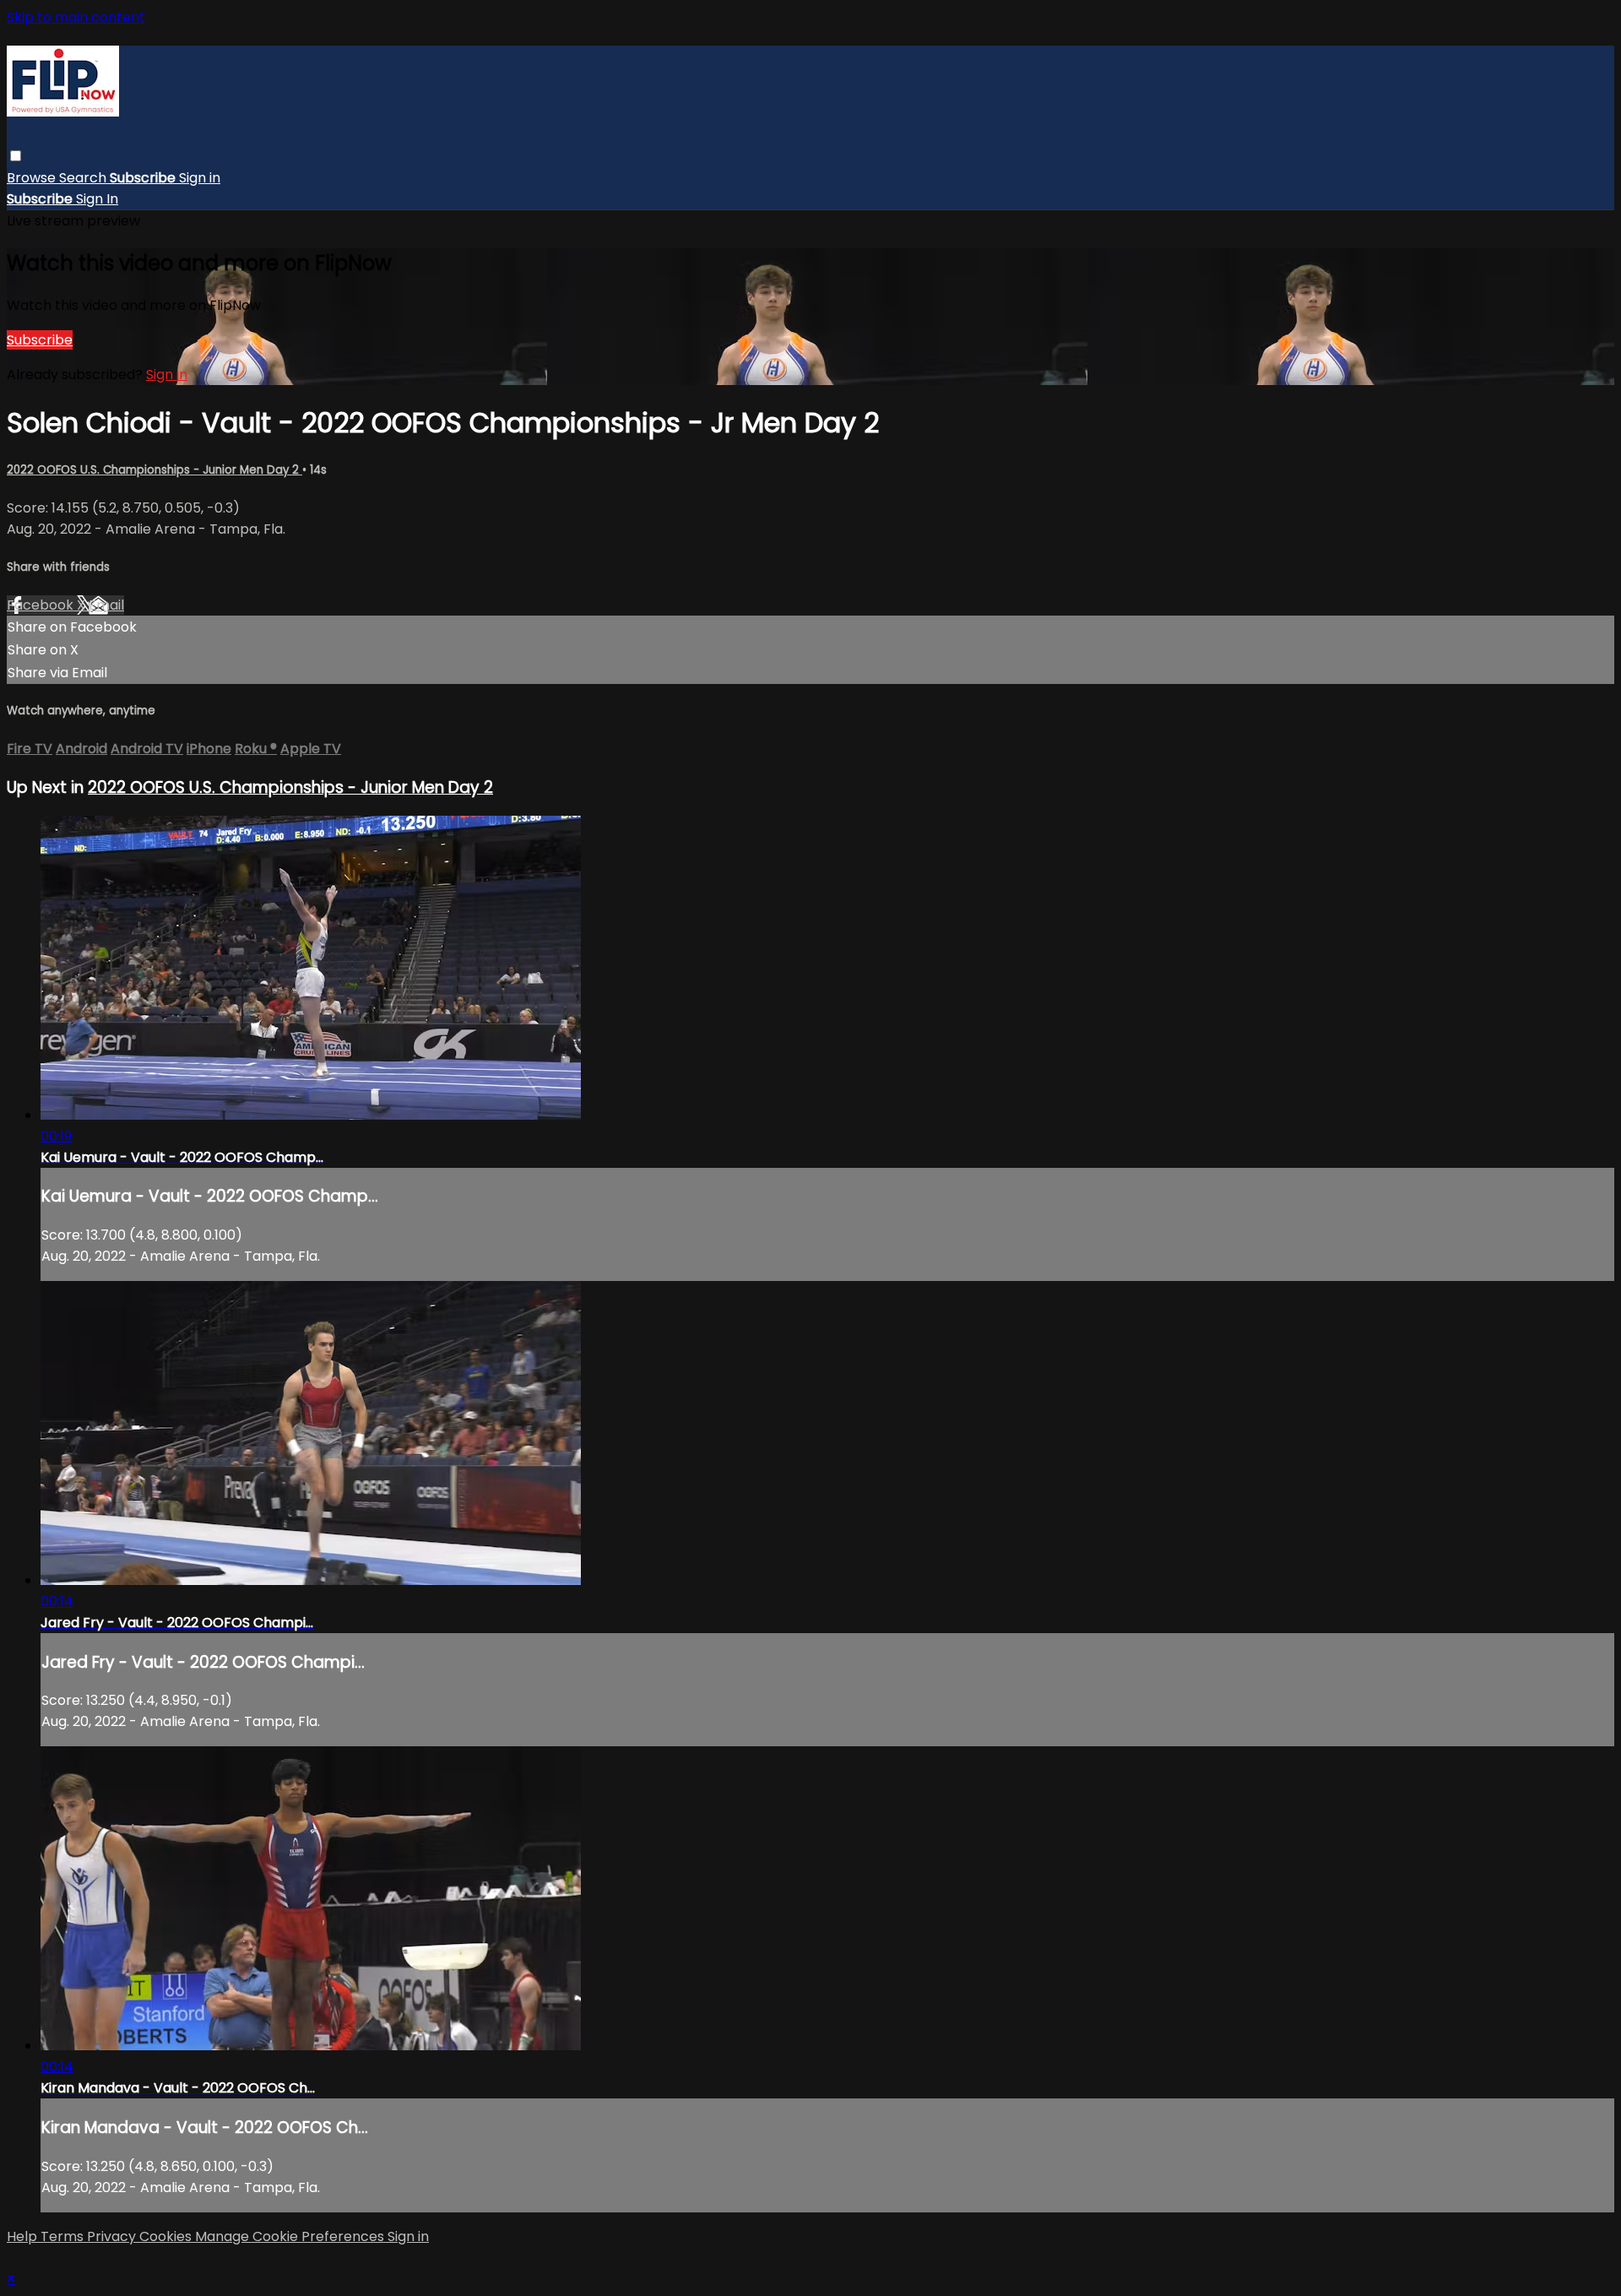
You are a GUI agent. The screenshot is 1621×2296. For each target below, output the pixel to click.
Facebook (42, 605)
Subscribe (40, 340)
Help (24, 2236)
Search (84, 178)
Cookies (167, 2236)
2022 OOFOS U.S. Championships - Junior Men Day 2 (155, 470)
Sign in (200, 178)
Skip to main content (76, 17)
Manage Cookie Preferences (291, 2236)
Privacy (113, 2236)
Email (106, 605)
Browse (33, 178)
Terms (64, 2236)
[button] (16, 156)
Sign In (97, 199)
